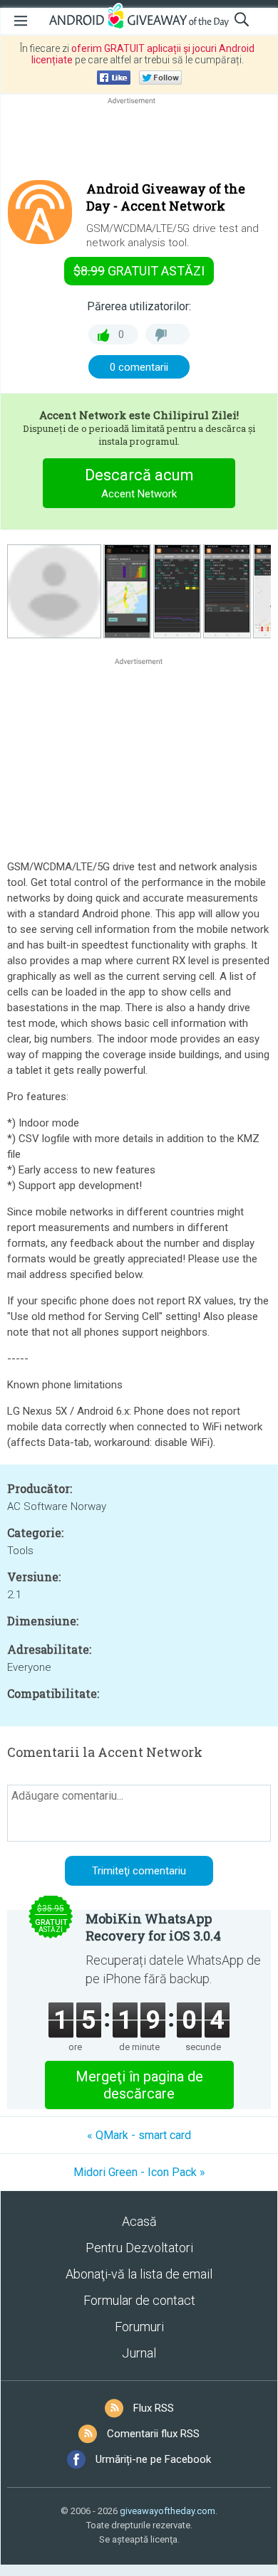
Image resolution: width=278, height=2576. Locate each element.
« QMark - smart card (139, 2135)
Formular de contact (139, 2300)
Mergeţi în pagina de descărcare (139, 2085)
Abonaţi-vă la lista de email (139, 2274)
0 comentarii (139, 367)
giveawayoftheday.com (168, 2511)
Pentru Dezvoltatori (139, 2248)
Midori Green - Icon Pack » (139, 2172)
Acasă (139, 2221)
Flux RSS (154, 2408)
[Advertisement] (139, 142)
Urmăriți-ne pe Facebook (153, 2459)
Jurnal (139, 2353)
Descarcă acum (139, 483)
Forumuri (139, 2327)
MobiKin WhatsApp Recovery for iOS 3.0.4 (153, 1927)
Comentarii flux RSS (153, 2434)
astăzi (139, 271)
